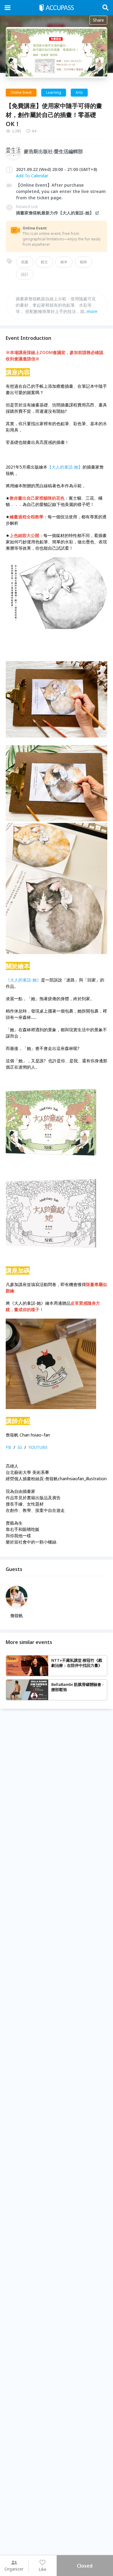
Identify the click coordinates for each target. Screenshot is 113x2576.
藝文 (44, 262)
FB (8, 1447)
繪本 (64, 262)
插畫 (25, 262)
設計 (25, 274)
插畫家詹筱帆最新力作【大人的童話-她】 (55, 213)
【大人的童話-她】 (65, 467)
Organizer (14, 2569)
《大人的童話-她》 (23, 980)
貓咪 (83, 262)
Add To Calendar (32, 176)
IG (20, 1447)
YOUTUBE (38, 1447)
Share (98, 20)
